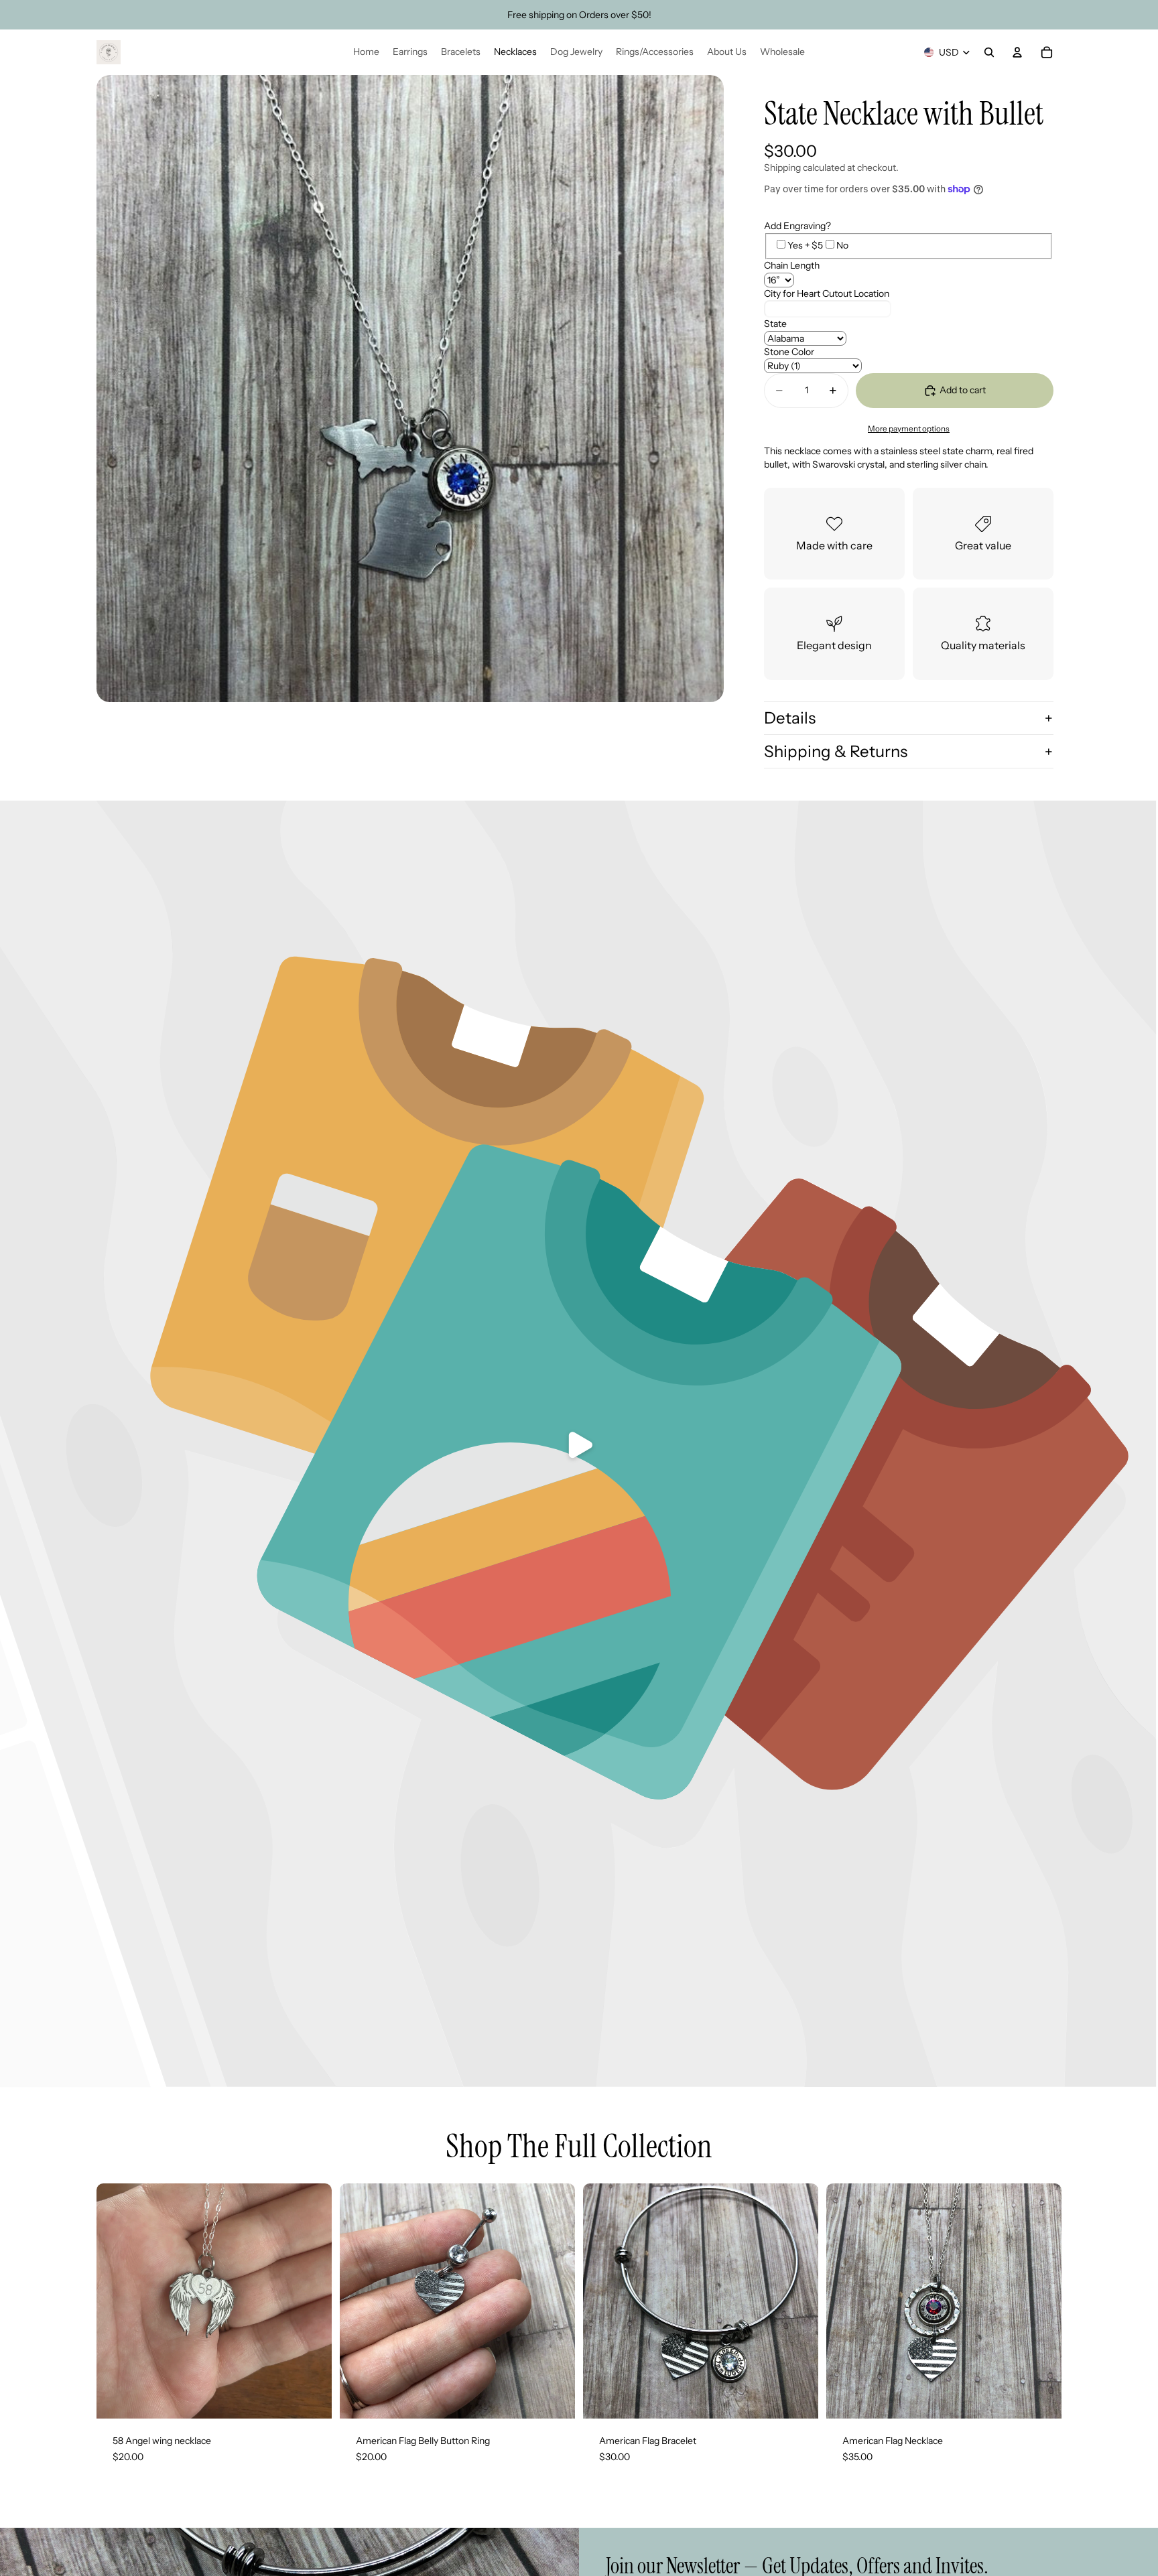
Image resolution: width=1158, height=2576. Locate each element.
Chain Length (792, 265)
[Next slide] (798, 2301)
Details (790, 718)
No (842, 245)
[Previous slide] (603, 2301)
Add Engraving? (797, 226)
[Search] (989, 52)
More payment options (909, 429)
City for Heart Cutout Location (827, 293)
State (775, 324)
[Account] (1017, 52)
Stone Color (789, 352)
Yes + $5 (805, 245)
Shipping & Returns (836, 751)
